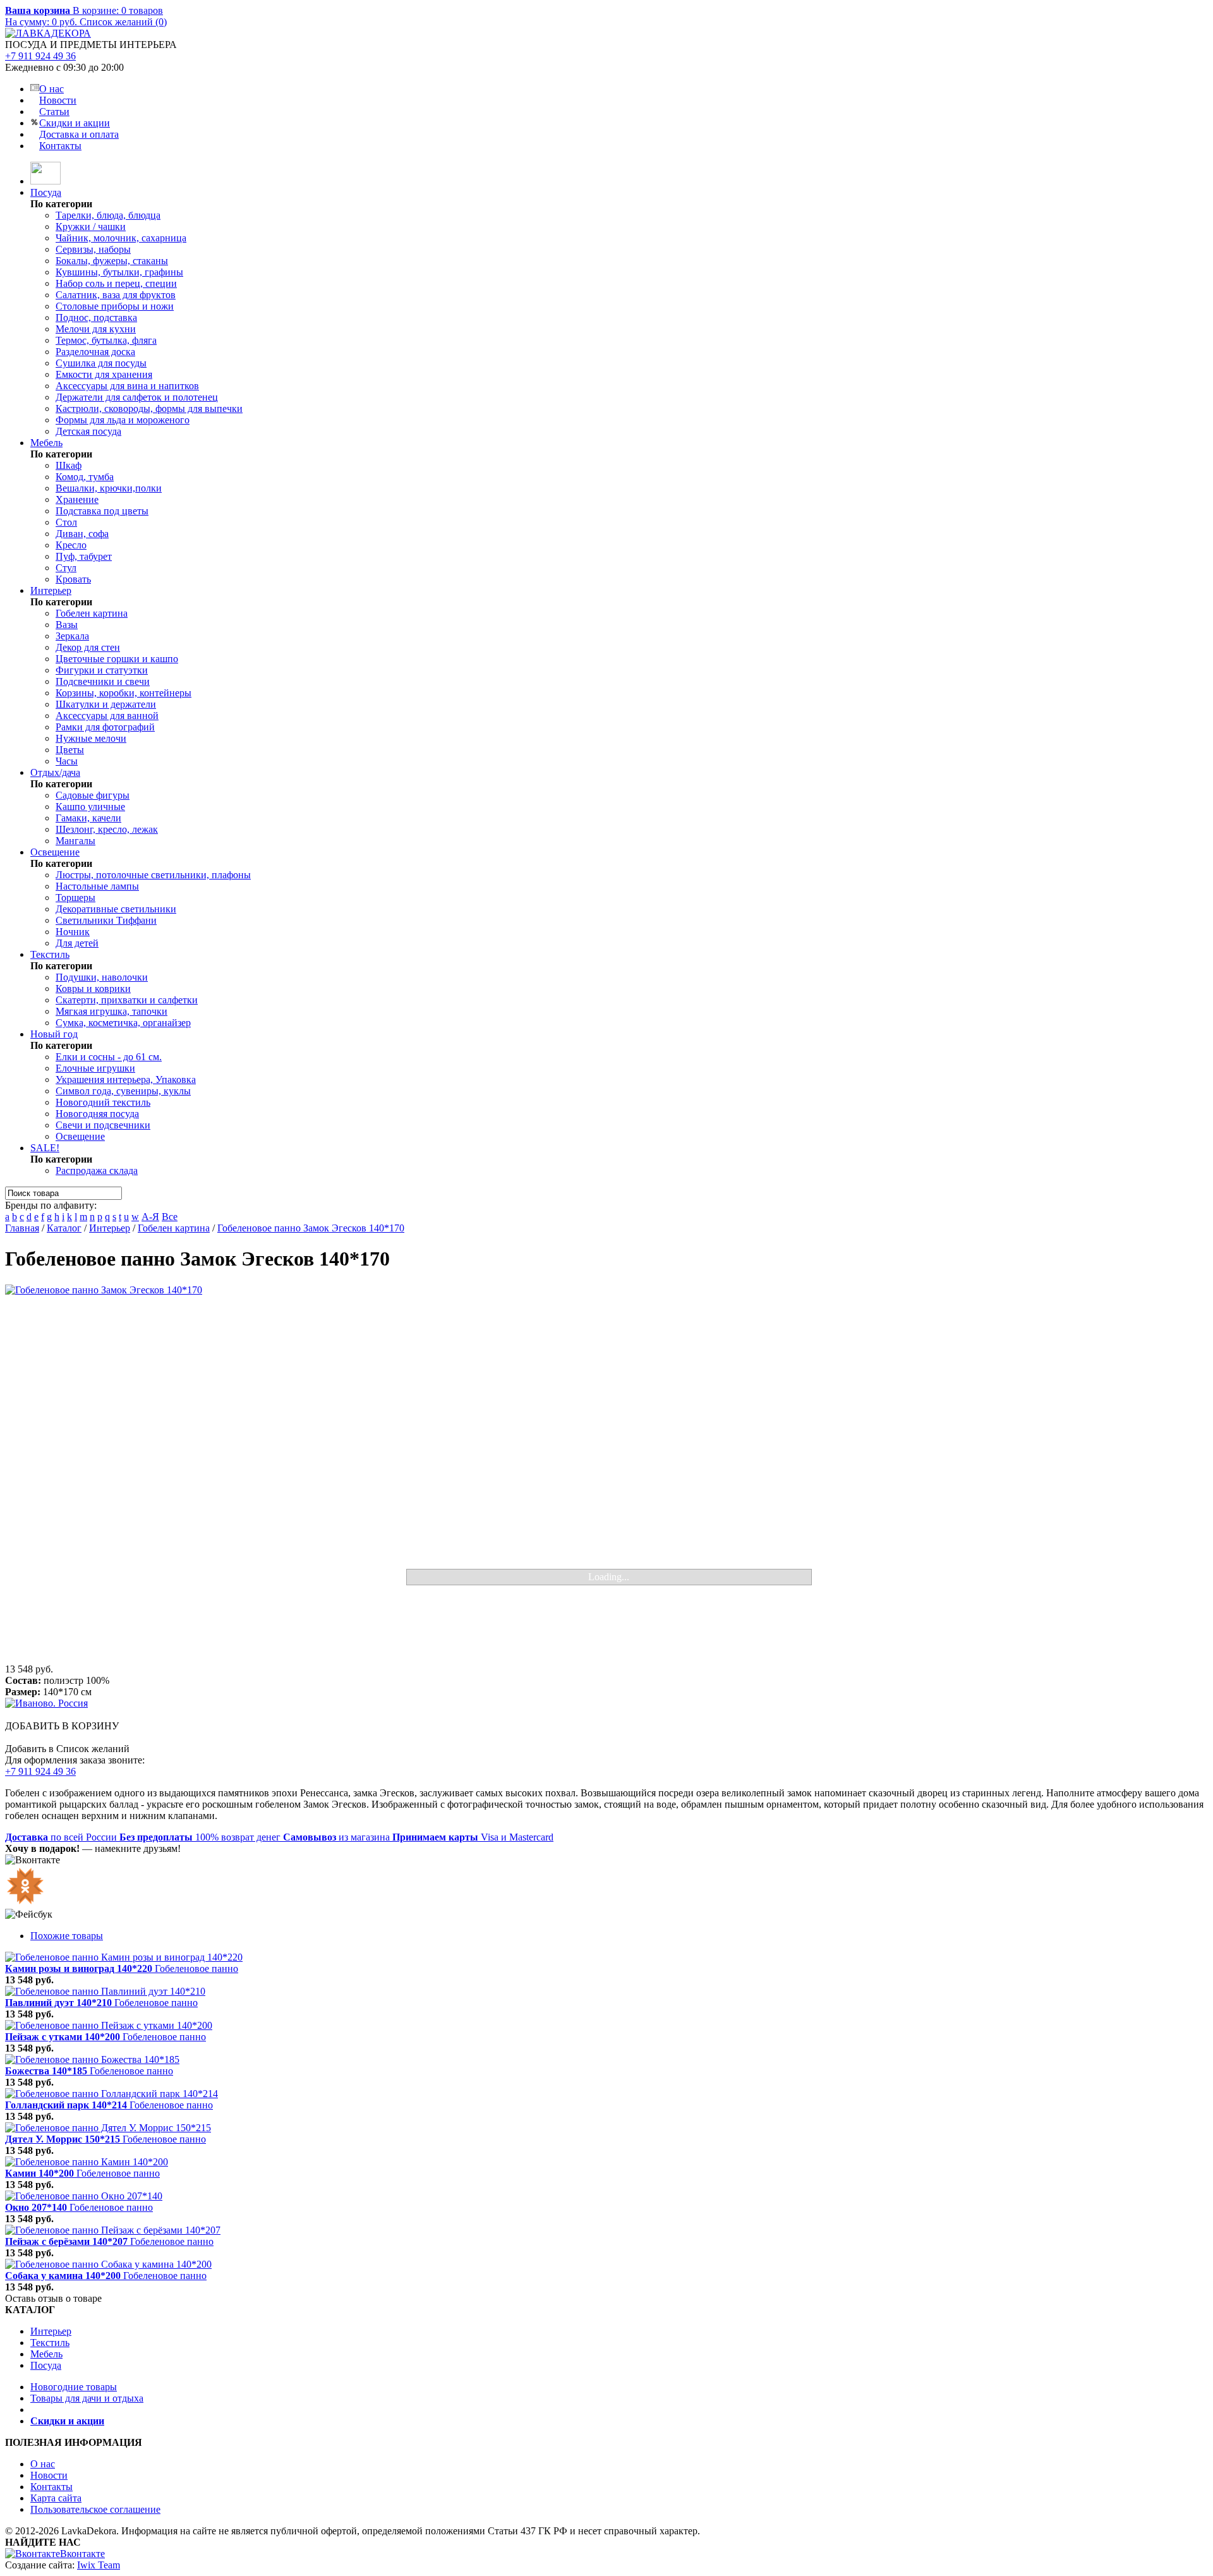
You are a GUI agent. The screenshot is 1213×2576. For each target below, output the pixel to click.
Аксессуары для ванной (107, 716)
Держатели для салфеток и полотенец (137, 397)
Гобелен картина (92, 613)
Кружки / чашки (91, 227)
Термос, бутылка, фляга (106, 340)
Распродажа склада (97, 1170)
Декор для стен (88, 647)
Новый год (54, 1034)
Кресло (71, 545)
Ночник (73, 932)
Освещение (55, 852)
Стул (66, 568)
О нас (51, 89)
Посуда (46, 192)
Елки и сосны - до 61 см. (109, 1057)
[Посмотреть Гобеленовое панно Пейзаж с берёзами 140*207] (113, 2230)
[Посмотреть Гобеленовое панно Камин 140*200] (87, 2162)
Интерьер (51, 590)
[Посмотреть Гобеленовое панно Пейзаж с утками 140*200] (109, 2025)
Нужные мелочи (91, 738)
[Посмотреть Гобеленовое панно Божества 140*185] (92, 2059)
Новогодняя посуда (97, 1114)
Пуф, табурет (84, 556)
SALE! (45, 1148)
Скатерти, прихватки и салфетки (127, 1000)
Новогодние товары (74, 2387)
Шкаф (69, 465)
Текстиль (50, 954)
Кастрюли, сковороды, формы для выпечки (149, 408)
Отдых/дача (55, 772)
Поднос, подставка (96, 317)
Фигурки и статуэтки (102, 670)
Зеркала (72, 636)
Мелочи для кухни (96, 329)
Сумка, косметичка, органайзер (123, 1023)
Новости (58, 100)
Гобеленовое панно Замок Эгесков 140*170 (311, 1228)
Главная (22, 1228)
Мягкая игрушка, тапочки (112, 1011)
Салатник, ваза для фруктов (116, 295)
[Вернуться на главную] (45, 181)
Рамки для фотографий (105, 727)
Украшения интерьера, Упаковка (126, 1079)
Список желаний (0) (123, 22)
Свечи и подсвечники (103, 1125)
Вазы (67, 625)
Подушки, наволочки (102, 977)
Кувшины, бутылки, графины (119, 272)
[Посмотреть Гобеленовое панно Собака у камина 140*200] (108, 2264)
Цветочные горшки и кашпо (117, 659)
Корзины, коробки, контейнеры (124, 693)
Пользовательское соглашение (95, 2509)
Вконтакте (82, 2554)
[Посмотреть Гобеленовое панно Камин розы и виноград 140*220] (124, 1957)
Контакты (60, 146)
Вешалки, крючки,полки (109, 488)
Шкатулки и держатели (106, 704)
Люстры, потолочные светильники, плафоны (153, 875)
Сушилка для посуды (101, 363)
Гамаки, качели (88, 818)
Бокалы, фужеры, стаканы (112, 261)
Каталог (64, 1228)
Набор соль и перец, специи (116, 283)
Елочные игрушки (95, 1068)
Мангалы (75, 841)
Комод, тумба (85, 477)
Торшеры (75, 898)
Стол (66, 522)
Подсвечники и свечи (103, 681)
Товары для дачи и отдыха (87, 2398)
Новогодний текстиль (103, 1102)
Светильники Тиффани (106, 920)
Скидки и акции (75, 123)
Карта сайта (56, 2498)
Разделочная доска (95, 352)
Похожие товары (67, 1936)
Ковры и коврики (93, 989)
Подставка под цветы (102, 511)
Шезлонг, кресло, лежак (107, 829)
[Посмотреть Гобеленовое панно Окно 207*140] (84, 2196)
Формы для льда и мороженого (123, 420)
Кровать (73, 579)
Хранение (77, 499)
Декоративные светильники (116, 909)
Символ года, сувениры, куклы (123, 1091)
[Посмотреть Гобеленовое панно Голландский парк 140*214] (112, 2094)
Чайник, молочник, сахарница (121, 238)
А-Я (150, 1217)
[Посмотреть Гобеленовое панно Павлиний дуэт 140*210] (105, 1991)
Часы (67, 761)
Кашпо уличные (90, 807)
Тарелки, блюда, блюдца (108, 215)
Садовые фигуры (93, 795)
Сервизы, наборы (93, 249)
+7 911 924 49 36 (40, 56)
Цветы (70, 750)
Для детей (77, 943)
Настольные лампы (97, 886)
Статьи (54, 112)
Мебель (46, 443)
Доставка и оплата (79, 134)
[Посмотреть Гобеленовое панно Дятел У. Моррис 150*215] (108, 2128)
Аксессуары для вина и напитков (127, 386)
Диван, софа (82, 534)
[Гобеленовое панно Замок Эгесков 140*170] (606, 1474)
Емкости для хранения (104, 374)
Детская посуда (88, 431)
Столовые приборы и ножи (115, 306)
